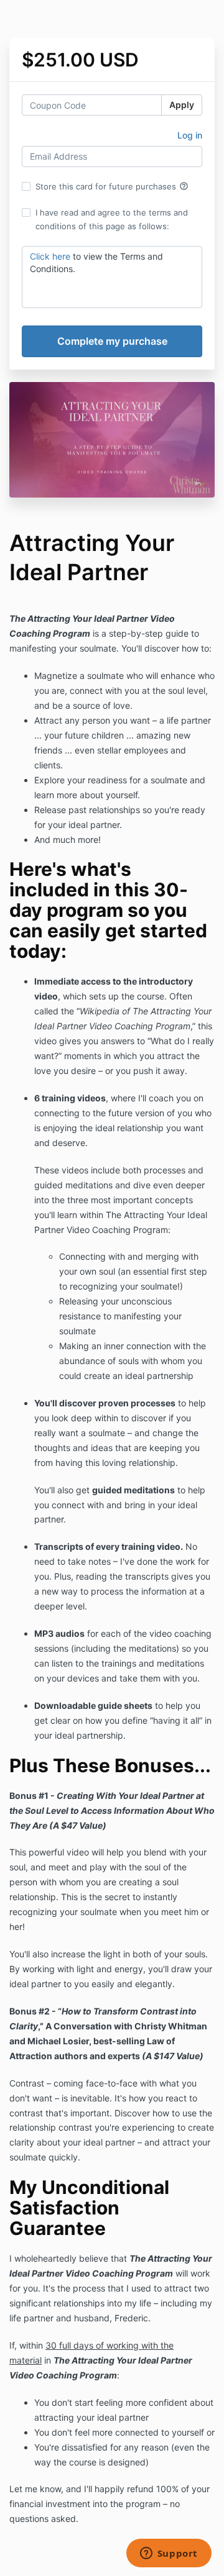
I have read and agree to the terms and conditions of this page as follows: (112, 219)
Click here (50, 256)
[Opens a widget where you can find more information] (169, 2554)
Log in (190, 135)
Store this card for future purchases (112, 186)
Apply (182, 105)
